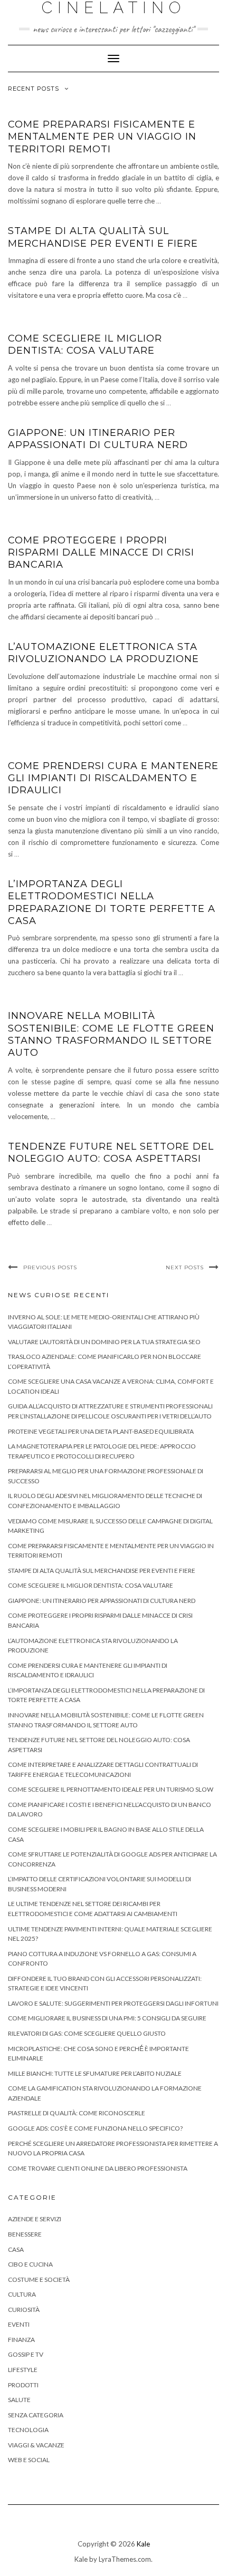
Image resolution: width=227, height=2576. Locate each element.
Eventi (19, 2324)
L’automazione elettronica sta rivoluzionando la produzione (103, 653)
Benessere (25, 2234)
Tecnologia (28, 2430)
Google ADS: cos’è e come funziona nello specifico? (95, 2128)
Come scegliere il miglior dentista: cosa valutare (85, 344)
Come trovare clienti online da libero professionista (98, 2168)
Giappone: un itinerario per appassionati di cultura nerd (98, 439)
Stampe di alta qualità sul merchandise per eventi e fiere (103, 237)
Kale (143, 2544)
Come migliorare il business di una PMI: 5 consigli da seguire (107, 2018)
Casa (16, 2249)
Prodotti (23, 2385)
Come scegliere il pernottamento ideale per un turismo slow (111, 1789)
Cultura (22, 2294)
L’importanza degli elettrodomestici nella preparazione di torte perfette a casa (112, 902)
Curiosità (24, 2310)
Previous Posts (50, 1267)
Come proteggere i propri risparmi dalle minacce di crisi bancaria (101, 553)
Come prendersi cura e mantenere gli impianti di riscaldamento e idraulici (113, 778)
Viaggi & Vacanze (36, 2445)
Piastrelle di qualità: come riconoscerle (77, 2113)
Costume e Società (39, 2279)
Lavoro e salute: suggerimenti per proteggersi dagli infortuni (113, 2003)
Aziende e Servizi (35, 2219)
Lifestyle (23, 2370)
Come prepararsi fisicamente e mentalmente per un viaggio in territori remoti (102, 137)
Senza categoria (36, 2415)
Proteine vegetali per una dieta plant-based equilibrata (101, 1431)
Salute (19, 2400)
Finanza (21, 2340)
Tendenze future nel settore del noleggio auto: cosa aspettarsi (111, 1153)
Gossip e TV (26, 2354)
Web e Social (29, 2460)
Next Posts (185, 1267)
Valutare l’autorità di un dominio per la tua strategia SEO (104, 1342)
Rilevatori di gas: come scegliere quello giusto (87, 2033)
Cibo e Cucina (30, 2264)
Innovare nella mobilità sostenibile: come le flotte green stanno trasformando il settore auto (111, 1034)
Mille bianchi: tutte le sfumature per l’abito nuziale (95, 2073)
